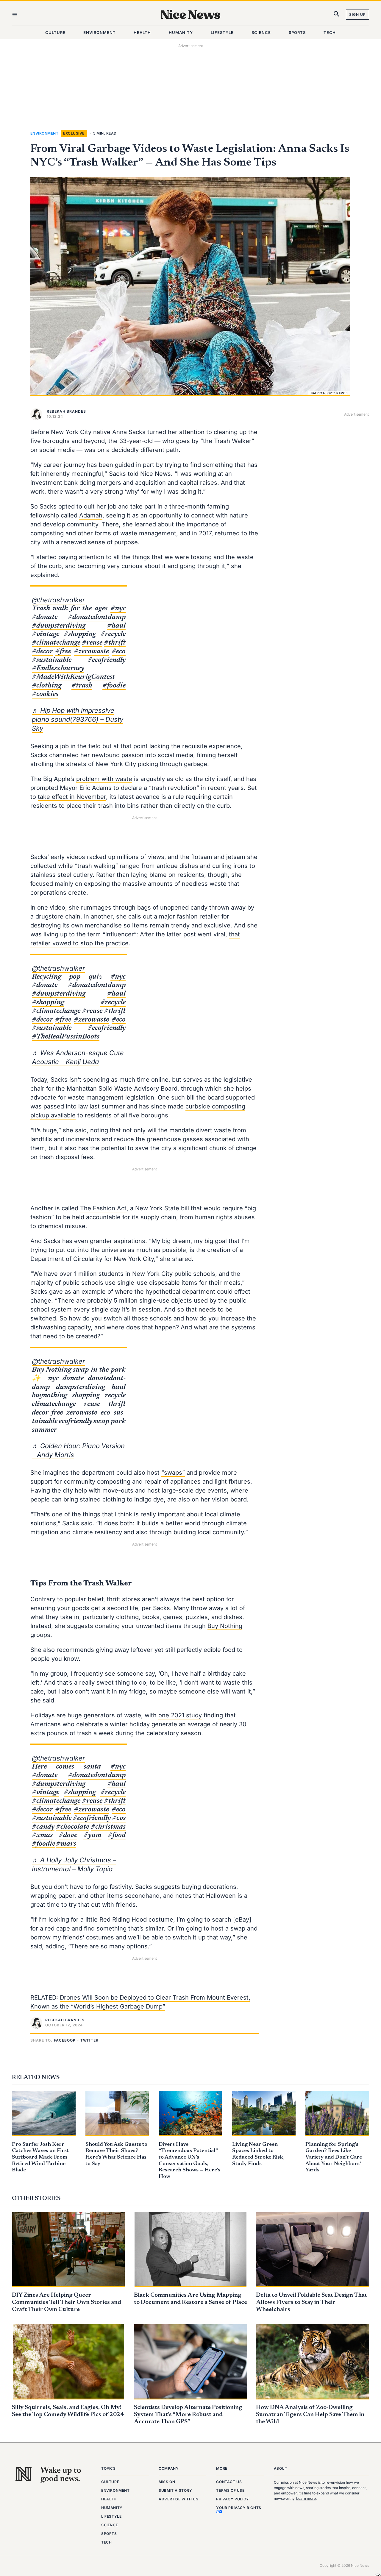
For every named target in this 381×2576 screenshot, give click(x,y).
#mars (66, 1844)
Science (110, 2525)
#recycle (113, 634)
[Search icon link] (337, 15)
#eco (119, 651)
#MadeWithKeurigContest (73, 677)
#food (117, 1835)
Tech (106, 2542)
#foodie (114, 686)
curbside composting (215, 1106)
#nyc (118, 609)
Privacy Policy (232, 2499)
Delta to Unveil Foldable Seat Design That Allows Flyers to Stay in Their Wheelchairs (311, 2302)
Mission (167, 2482)
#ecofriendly (107, 660)
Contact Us (229, 2482)
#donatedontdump (97, 617)
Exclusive (74, 133)
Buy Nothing (225, 1626)
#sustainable (52, 660)
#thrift (115, 643)
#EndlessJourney (58, 668)
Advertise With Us (178, 2499)
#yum (92, 1835)
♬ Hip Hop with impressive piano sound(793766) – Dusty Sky (78, 719)
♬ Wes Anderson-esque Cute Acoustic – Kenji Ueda (78, 1057)
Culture (110, 2482)
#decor (42, 651)
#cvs (119, 1818)
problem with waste (104, 779)
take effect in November (72, 797)
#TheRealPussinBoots (66, 1037)
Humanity (112, 2508)
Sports (109, 2534)
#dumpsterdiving (59, 626)
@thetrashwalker (58, 600)
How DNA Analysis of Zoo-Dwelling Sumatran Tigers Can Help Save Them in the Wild (310, 2415)
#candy (43, 1827)
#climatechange (56, 643)
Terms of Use (230, 2490)
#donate (45, 617)
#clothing (47, 686)
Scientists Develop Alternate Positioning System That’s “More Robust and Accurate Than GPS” (188, 2415)
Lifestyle (111, 2516)
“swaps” (173, 1473)
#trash (82, 686)
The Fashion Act (103, 1208)
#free (63, 651)
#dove (68, 1835)
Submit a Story (175, 2490)
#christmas (108, 1827)
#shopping (80, 634)
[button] (66, 2041)
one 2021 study (180, 1715)
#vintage (46, 634)
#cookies (45, 694)
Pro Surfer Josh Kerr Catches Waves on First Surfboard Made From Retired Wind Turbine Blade (40, 2157)
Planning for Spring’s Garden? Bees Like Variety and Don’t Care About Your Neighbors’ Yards (334, 2157)
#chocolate (72, 1827)
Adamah (91, 515)
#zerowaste (91, 651)
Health (109, 2499)
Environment (44, 133)
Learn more (306, 2498)
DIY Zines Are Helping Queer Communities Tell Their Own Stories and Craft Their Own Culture (67, 2302)
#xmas (42, 1835)
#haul (116, 626)
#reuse (92, 643)
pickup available (53, 1115)
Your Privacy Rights (239, 2508)
